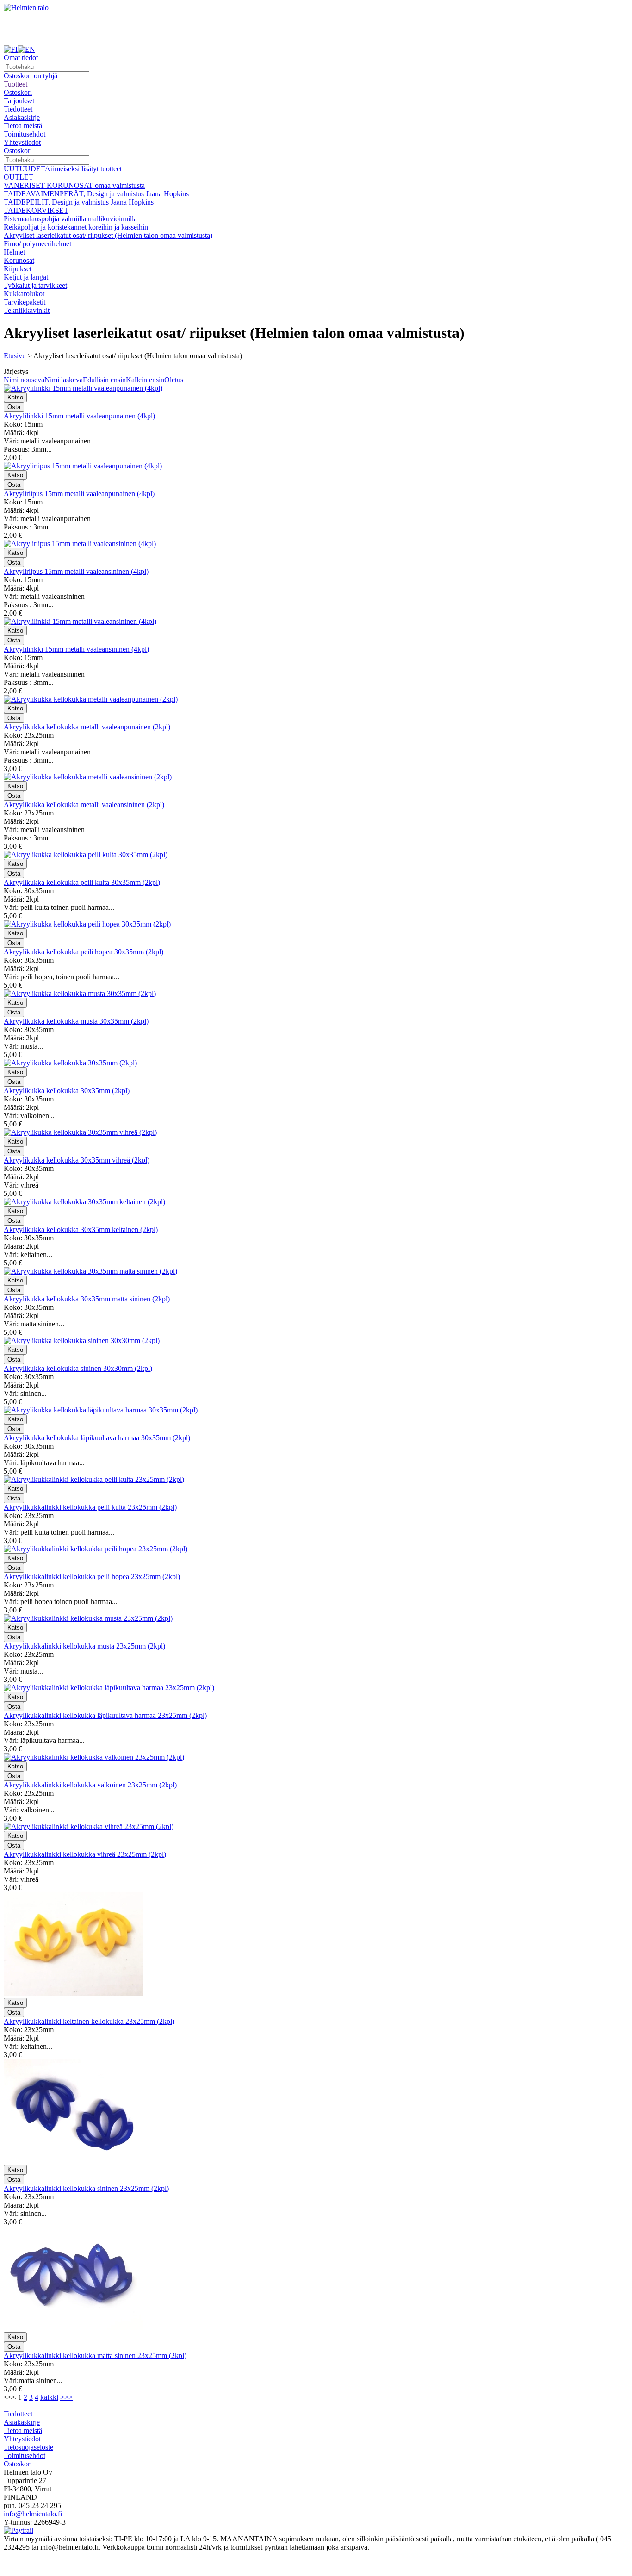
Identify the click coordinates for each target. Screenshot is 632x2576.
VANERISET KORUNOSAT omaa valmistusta (74, 185)
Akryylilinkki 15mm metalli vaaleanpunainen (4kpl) (79, 416)
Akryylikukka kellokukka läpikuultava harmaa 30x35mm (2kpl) (97, 1438)
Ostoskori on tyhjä (31, 76)
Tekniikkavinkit (27, 310)
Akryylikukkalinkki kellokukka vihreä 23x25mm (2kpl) (85, 1854)
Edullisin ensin (104, 380)
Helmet (14, 252)
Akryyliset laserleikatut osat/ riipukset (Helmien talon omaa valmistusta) (108, 235)
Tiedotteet (18, 109)
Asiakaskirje (22, 117)
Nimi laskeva (64, 380)
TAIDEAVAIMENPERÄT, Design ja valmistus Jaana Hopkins (96, 194)
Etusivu (15, 356)
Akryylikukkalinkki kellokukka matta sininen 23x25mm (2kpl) (95, 2355)
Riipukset (18, 269)
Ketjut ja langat (26, 277)
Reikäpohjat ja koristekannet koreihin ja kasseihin (76, 227)
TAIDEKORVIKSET (36, 210)
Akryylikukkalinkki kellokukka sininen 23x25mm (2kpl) (86, 2188)
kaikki (49, 2397)
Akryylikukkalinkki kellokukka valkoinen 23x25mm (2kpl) (90, 1785)
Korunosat (19, 260)
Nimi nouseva (24, 380)
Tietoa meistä (23, 126)
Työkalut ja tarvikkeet (35, 285)
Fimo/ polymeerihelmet (37, 244)
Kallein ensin (145, 380)
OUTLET (19, 177)
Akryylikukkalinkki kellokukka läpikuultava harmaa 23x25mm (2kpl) (105, 1715)
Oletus (174, 380)
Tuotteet (15, 84)
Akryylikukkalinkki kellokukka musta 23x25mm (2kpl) (84, 1646)
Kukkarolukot (24, 294)
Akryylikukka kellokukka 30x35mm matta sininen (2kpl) (87, 1299)
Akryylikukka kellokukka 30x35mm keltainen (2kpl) (81, 1229)
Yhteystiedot (22, 142)
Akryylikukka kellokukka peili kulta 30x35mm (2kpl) (82, 882)
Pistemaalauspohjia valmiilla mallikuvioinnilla (70, 219)
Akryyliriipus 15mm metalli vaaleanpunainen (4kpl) (79, 494)
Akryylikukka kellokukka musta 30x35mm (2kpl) (76, 1021)
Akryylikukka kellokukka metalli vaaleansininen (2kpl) (84, 805)
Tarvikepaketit (25, 302)
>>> (66, 2397)
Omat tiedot (21, 58)
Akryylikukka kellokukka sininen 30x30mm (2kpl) (78, 1368)
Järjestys (16, 371)
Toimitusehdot (25, 134)
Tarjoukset (19, 101)
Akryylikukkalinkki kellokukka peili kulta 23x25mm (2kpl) (90, 1507)
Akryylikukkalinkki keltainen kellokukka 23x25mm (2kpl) (89, 2021)
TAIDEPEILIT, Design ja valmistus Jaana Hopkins (79, 202)
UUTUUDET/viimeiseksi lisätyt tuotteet (63, 169)
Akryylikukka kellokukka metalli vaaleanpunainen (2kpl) (87, 727)
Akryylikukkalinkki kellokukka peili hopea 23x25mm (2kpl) (92, 1577)
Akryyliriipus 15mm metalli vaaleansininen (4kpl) (76, 571)
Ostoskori (18, 92)
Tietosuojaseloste (28, 2447)
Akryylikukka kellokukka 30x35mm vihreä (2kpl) (77, 1160)
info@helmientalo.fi (33, 2514)
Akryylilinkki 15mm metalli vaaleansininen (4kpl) (76, 649)
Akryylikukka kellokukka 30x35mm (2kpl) (67, 1091)
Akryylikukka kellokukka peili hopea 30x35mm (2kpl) (84, 952)
